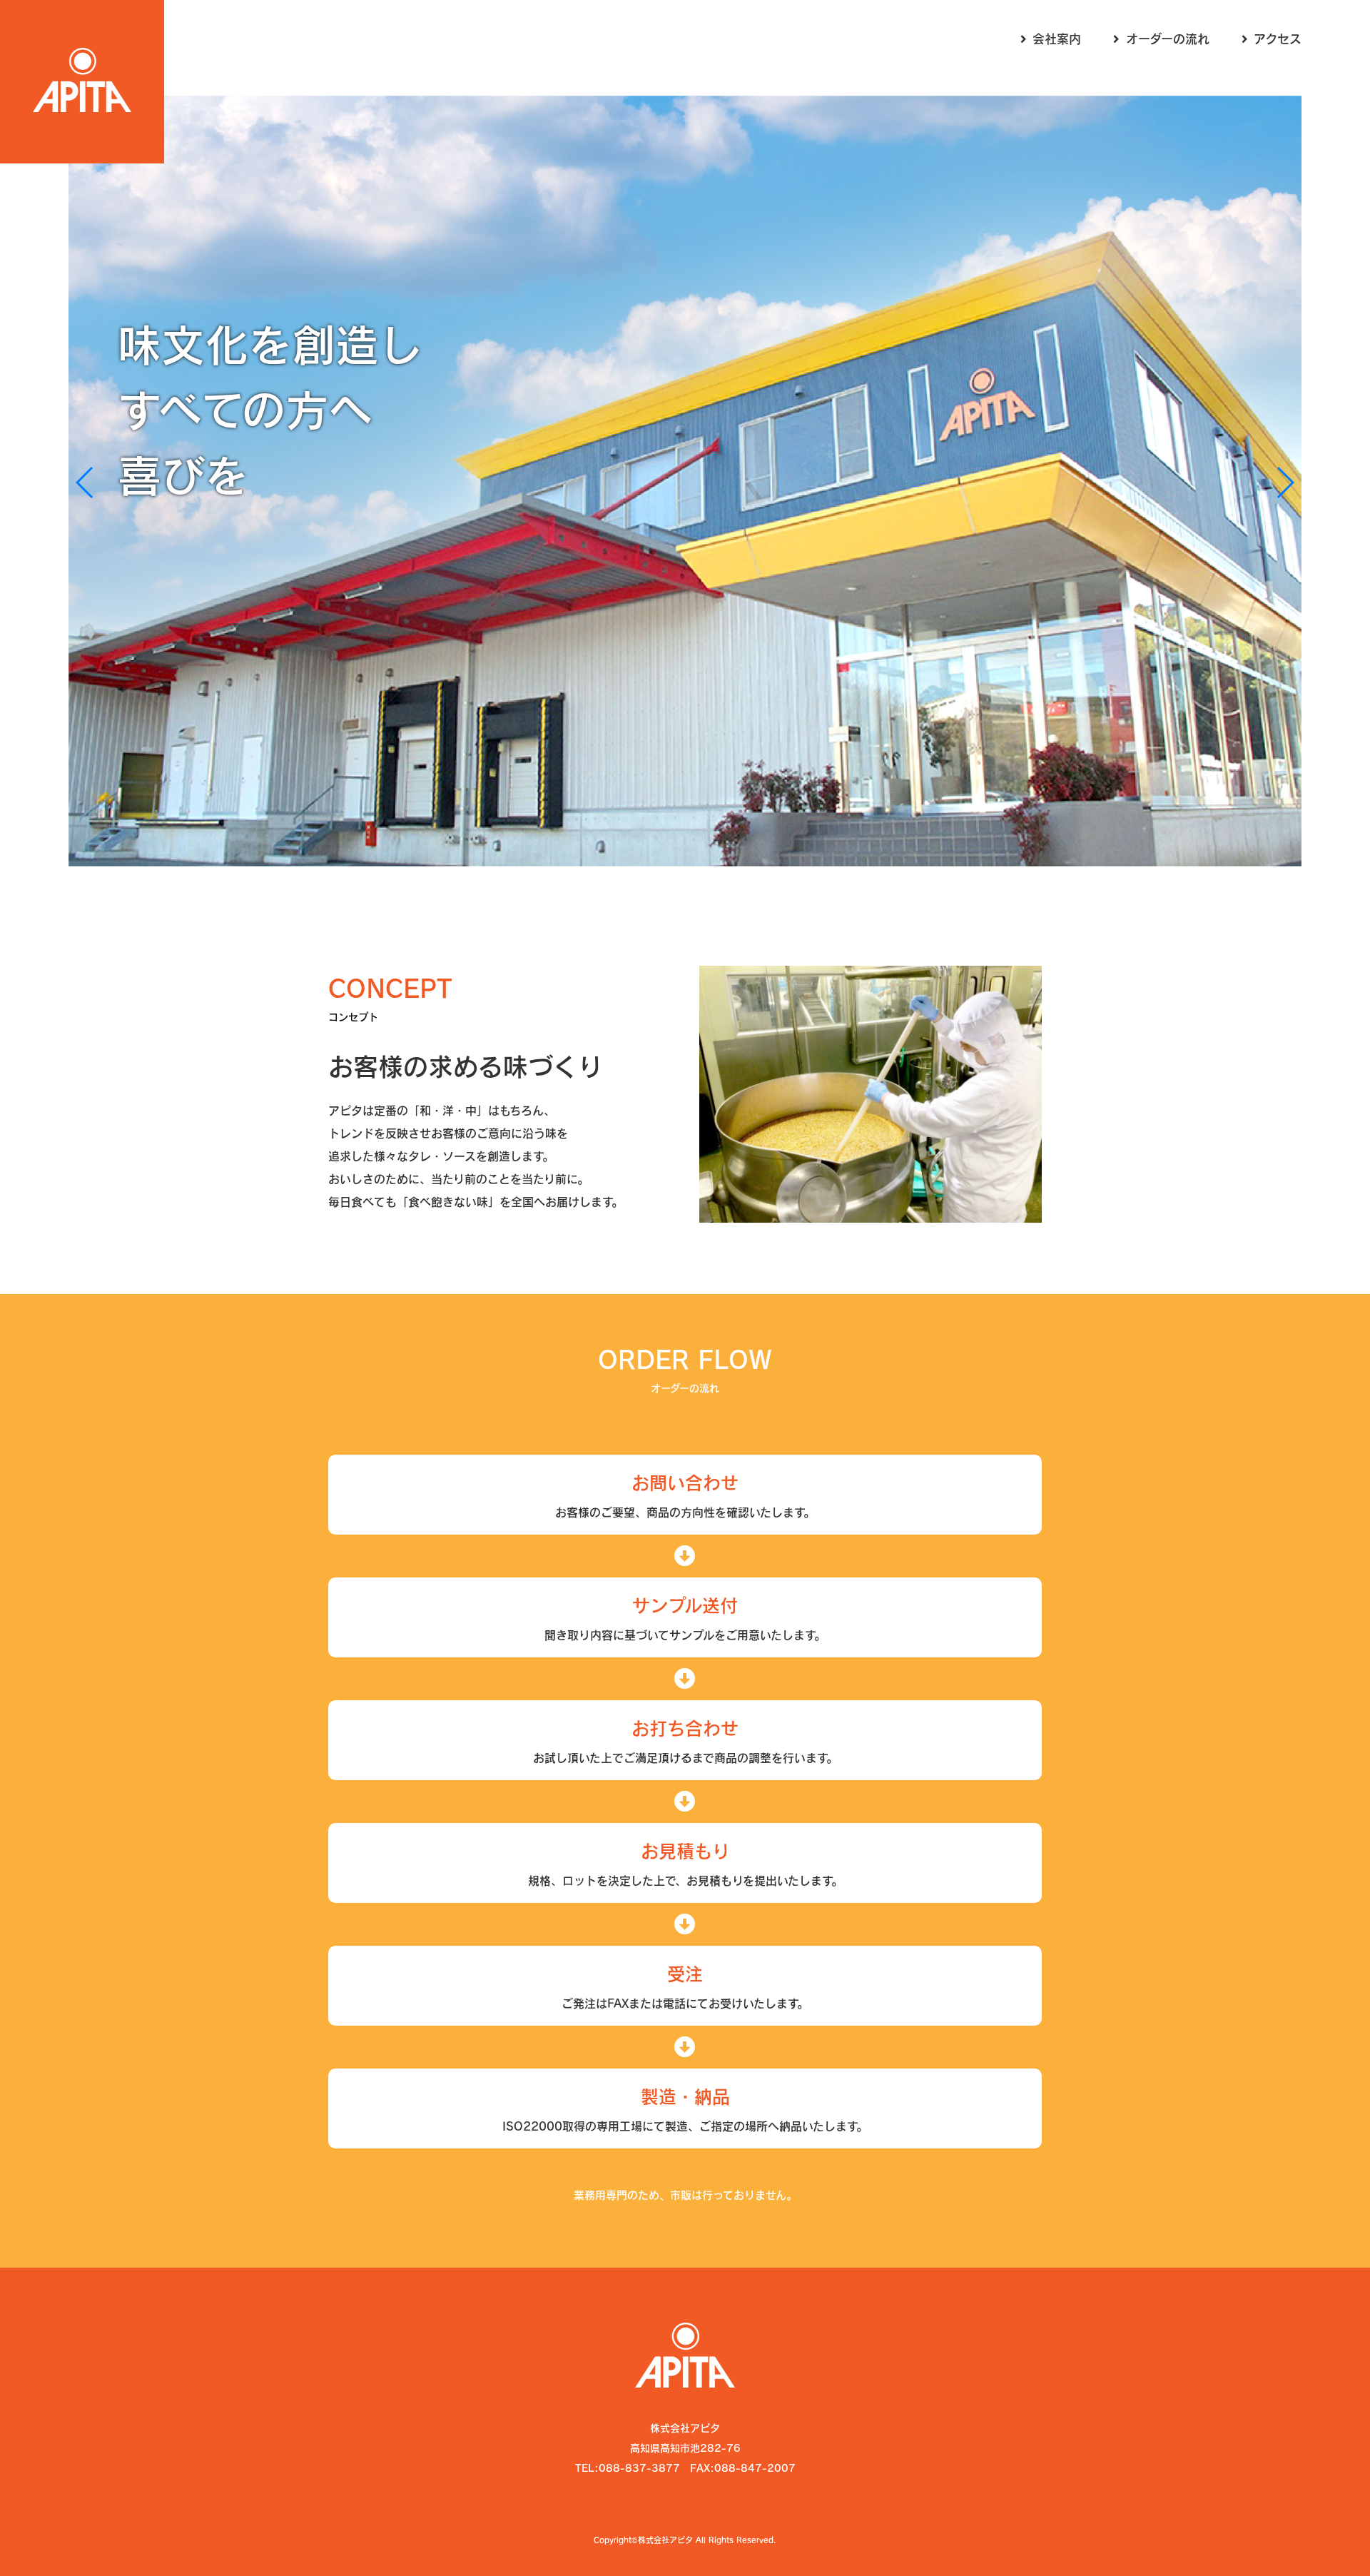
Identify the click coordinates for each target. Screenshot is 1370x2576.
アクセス (1278, 39)
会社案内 (1057, 39)
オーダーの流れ (1168, 39)
